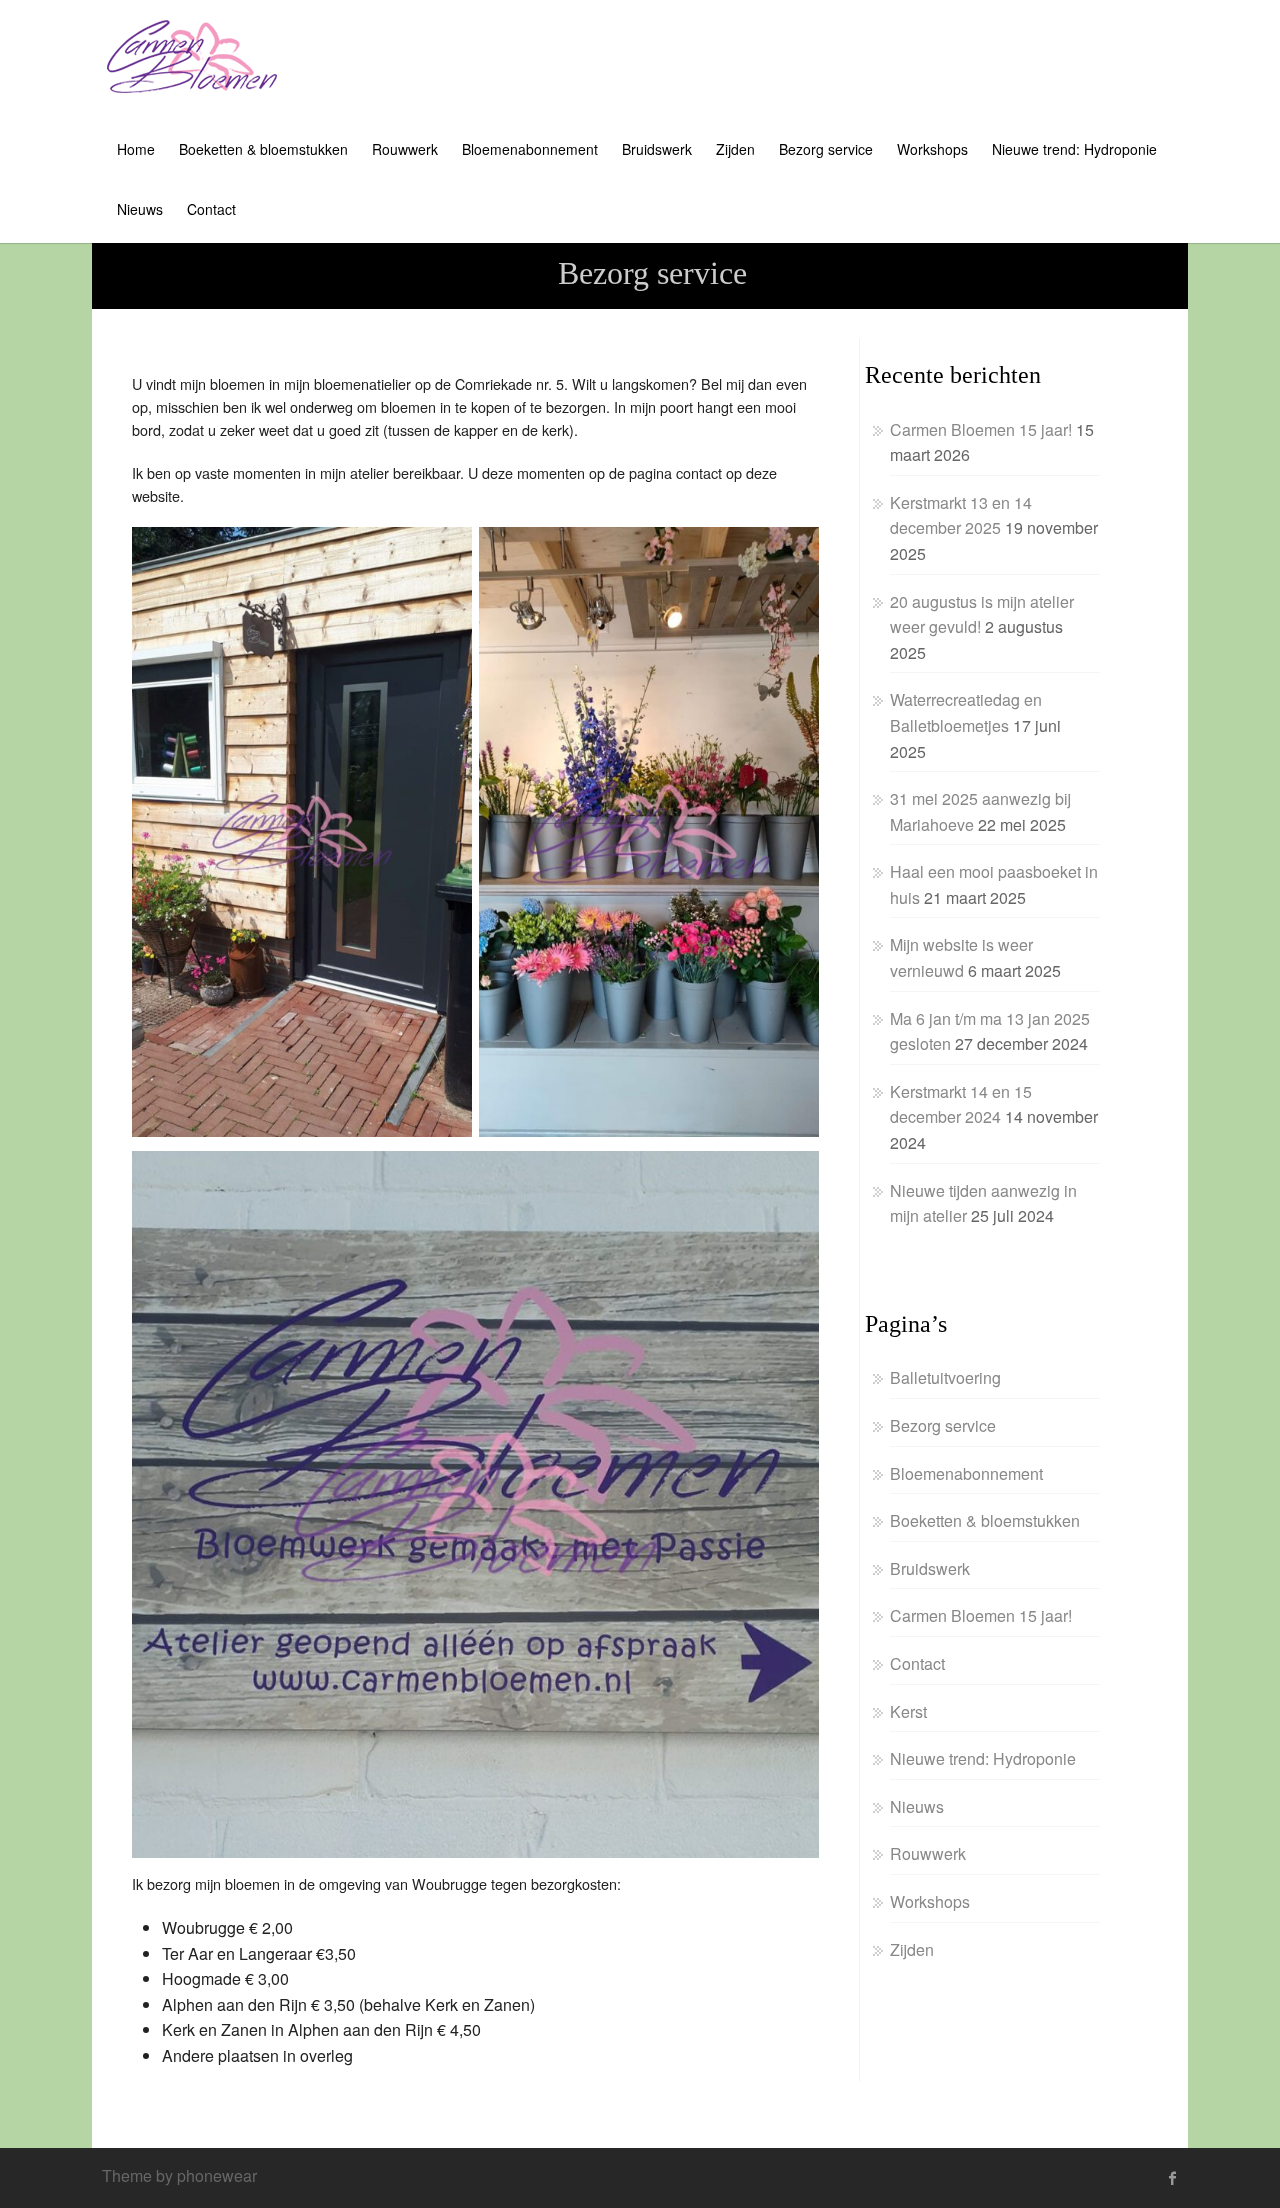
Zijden (735, 149)
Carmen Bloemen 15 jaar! (981, 429)
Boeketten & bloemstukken (263, 149)
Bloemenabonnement (530, 149)
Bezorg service (826, 149)
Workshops (932, 149)
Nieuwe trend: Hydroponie (1074, 149)
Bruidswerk (657, 149)
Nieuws (140, 209)
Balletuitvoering (945, 1377)
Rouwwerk (405, 149)
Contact (211, 209)
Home (136, 149)
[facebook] (1173, 2178)
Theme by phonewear (179, 2175)
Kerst (908, 1711)
